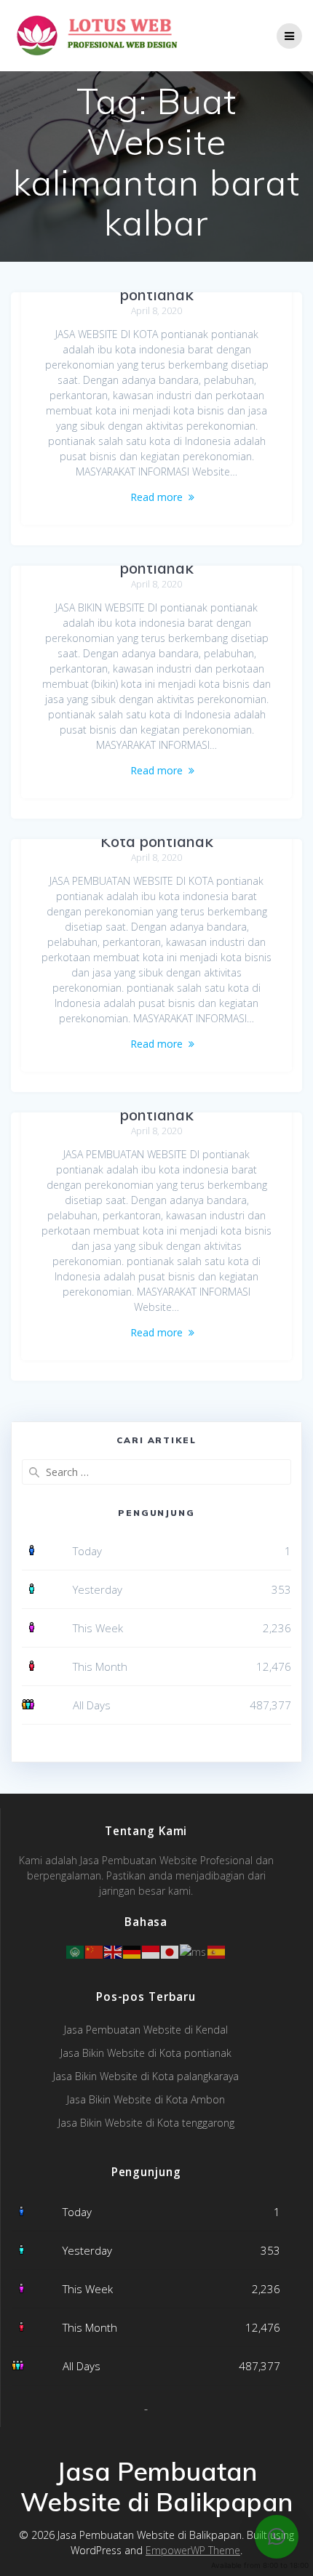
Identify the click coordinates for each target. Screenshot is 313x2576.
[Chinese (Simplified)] (95, 1950)
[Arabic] (76, 1950)
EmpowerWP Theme (193, 2550)
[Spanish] (217, 1950)
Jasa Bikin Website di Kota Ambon (146, 2099)
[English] (114, 1950)
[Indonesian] (151, 1950)
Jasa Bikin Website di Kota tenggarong (146, 2123)
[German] (132, 1950)
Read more (156, 497)
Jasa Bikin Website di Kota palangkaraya (146, 2076)
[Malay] (194, 1950)
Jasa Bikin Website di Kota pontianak (146, 2053)
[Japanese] (170, 1950)
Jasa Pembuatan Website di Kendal (146, 2030)
